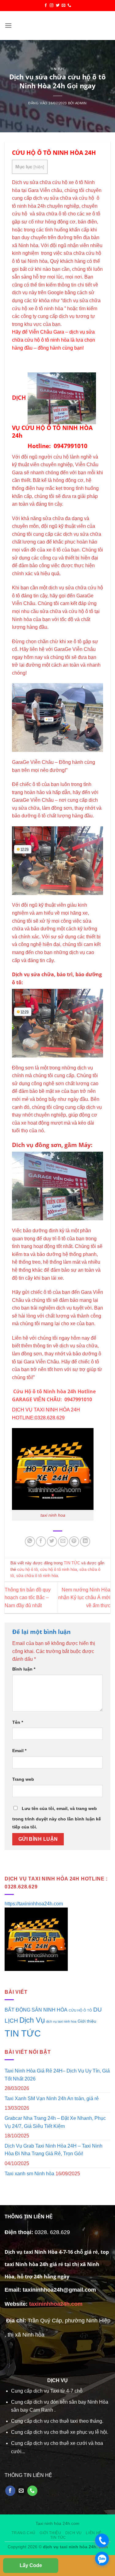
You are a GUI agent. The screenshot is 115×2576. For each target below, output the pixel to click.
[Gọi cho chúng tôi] (69, 6)
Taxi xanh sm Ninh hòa (29, 2174)
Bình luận (24, 1669)
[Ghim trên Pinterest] (74, 1541)
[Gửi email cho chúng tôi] (63, 6)
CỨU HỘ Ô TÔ (80, 2010)
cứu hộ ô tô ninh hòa (59, 1569)
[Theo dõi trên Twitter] (58, 6)
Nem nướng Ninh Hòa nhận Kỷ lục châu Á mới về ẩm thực (84, 1598)
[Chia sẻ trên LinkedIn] (85, 1541)
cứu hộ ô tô (27, 1569)
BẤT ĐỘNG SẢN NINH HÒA (36, 2010)
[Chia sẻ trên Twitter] (52, 1541)
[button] (8, 25)
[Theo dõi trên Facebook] (46, 6)
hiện (39, 167)
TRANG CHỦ (24, 2533)
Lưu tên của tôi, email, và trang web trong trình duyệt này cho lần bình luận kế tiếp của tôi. (57, 1818)
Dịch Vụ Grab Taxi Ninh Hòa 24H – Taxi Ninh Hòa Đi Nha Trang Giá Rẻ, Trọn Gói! (54, 2150)
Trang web (23, 1779)
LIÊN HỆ (94, 2533)
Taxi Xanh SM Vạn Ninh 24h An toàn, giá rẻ (52, 2099)
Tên (18, 1722)
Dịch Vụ (32, 2020)
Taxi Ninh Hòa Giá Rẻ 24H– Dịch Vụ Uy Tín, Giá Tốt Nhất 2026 (57, 2075)
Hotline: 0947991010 (57, 446)
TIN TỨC (58, 69)
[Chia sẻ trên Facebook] (41, 1541)
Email (19, 1751)
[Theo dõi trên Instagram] (52, 6)
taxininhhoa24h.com (56, 2304)
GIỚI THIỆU (50, 2533)
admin (81, 103)
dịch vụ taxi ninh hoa (61, 2021)
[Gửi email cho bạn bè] (63, 1541)
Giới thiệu (87, 2021)
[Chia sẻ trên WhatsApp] (30, 1541)
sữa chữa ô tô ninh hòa (37, 1576)
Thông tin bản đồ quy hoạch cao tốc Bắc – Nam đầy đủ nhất (28, 1598)
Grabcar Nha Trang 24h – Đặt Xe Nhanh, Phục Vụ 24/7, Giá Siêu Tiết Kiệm (55, 2122)
